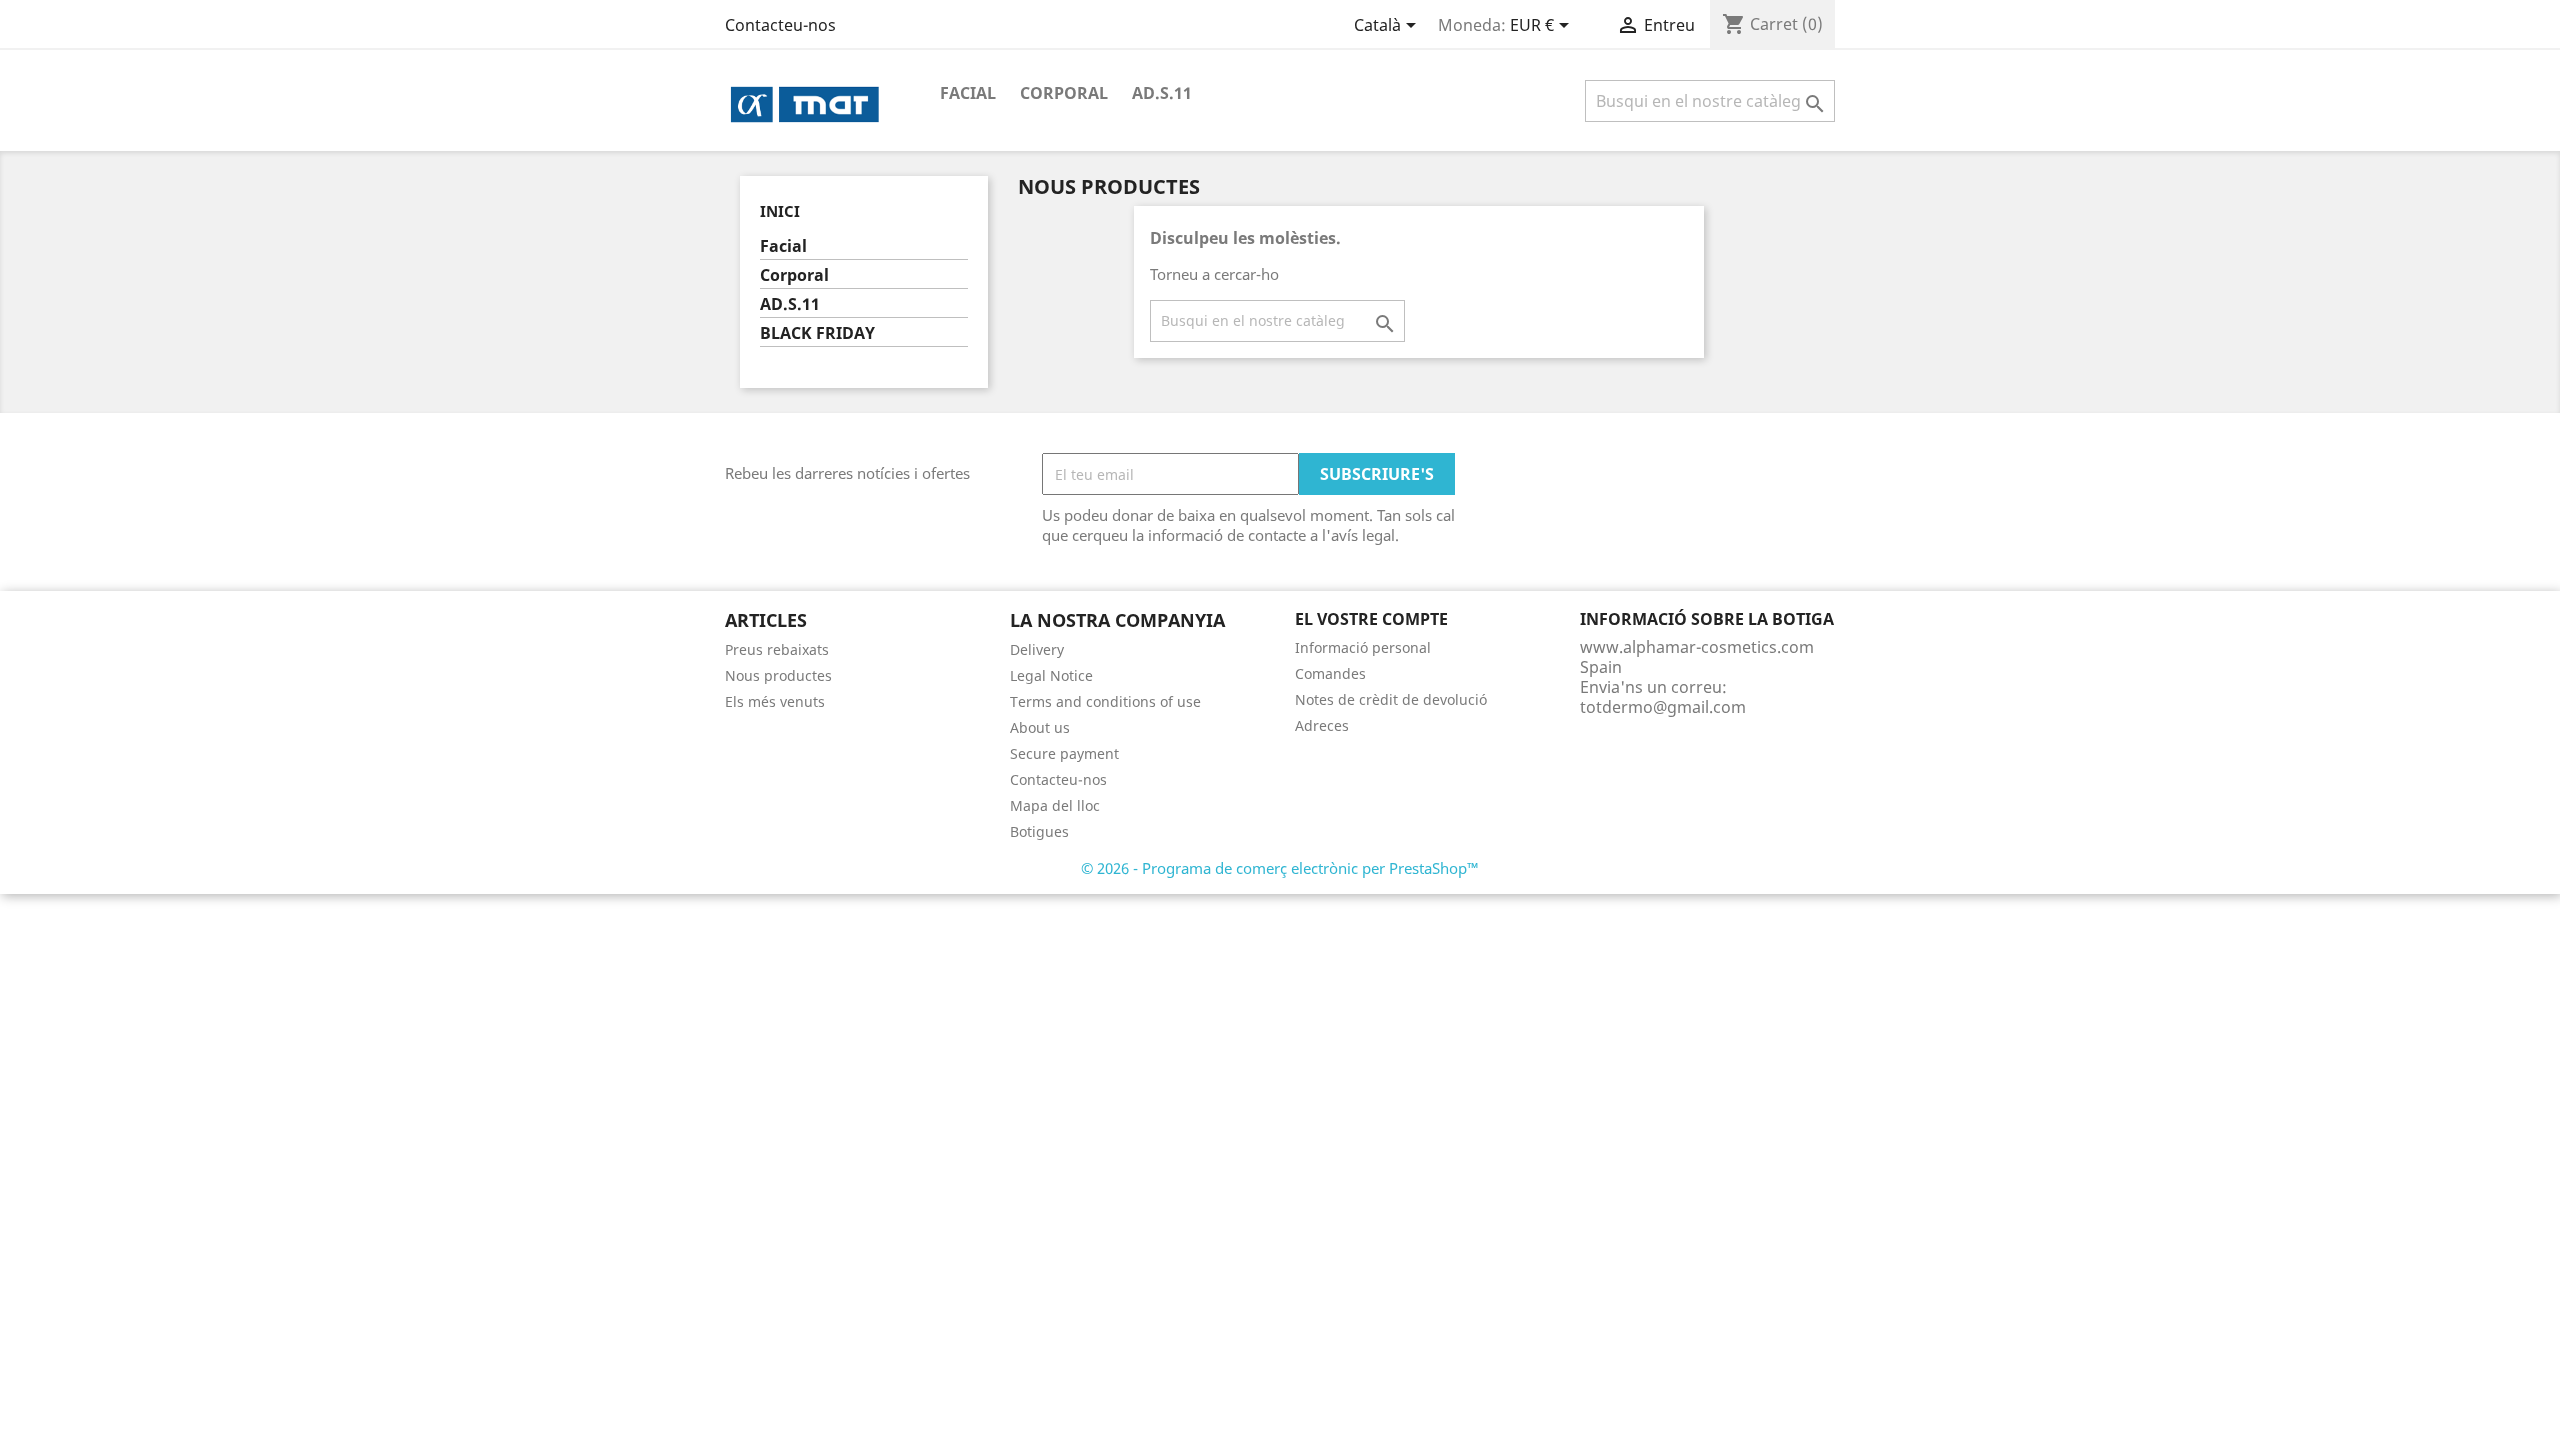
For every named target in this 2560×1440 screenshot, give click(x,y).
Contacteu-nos (780, 25)
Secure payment (1064, 753)
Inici (780, 211)
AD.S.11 (1162, 93)
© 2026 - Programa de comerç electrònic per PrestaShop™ (1280, 868)
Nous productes (778, 675)
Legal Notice (1051, 675)
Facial (968, 93)
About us (1040, 727)
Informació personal (1363, 647)
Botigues (1039, 831)
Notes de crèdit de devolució (1391, 699)
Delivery (1037, 649)
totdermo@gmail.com (1663, 707)
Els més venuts (775, 701)
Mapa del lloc (1055, 805)
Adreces (1322, 725)
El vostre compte (1371, 619)
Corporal (1064, 93)
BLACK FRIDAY (817, 333)
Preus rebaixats (777, 649)
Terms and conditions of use (1105, 701)
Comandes (1330, 673)
